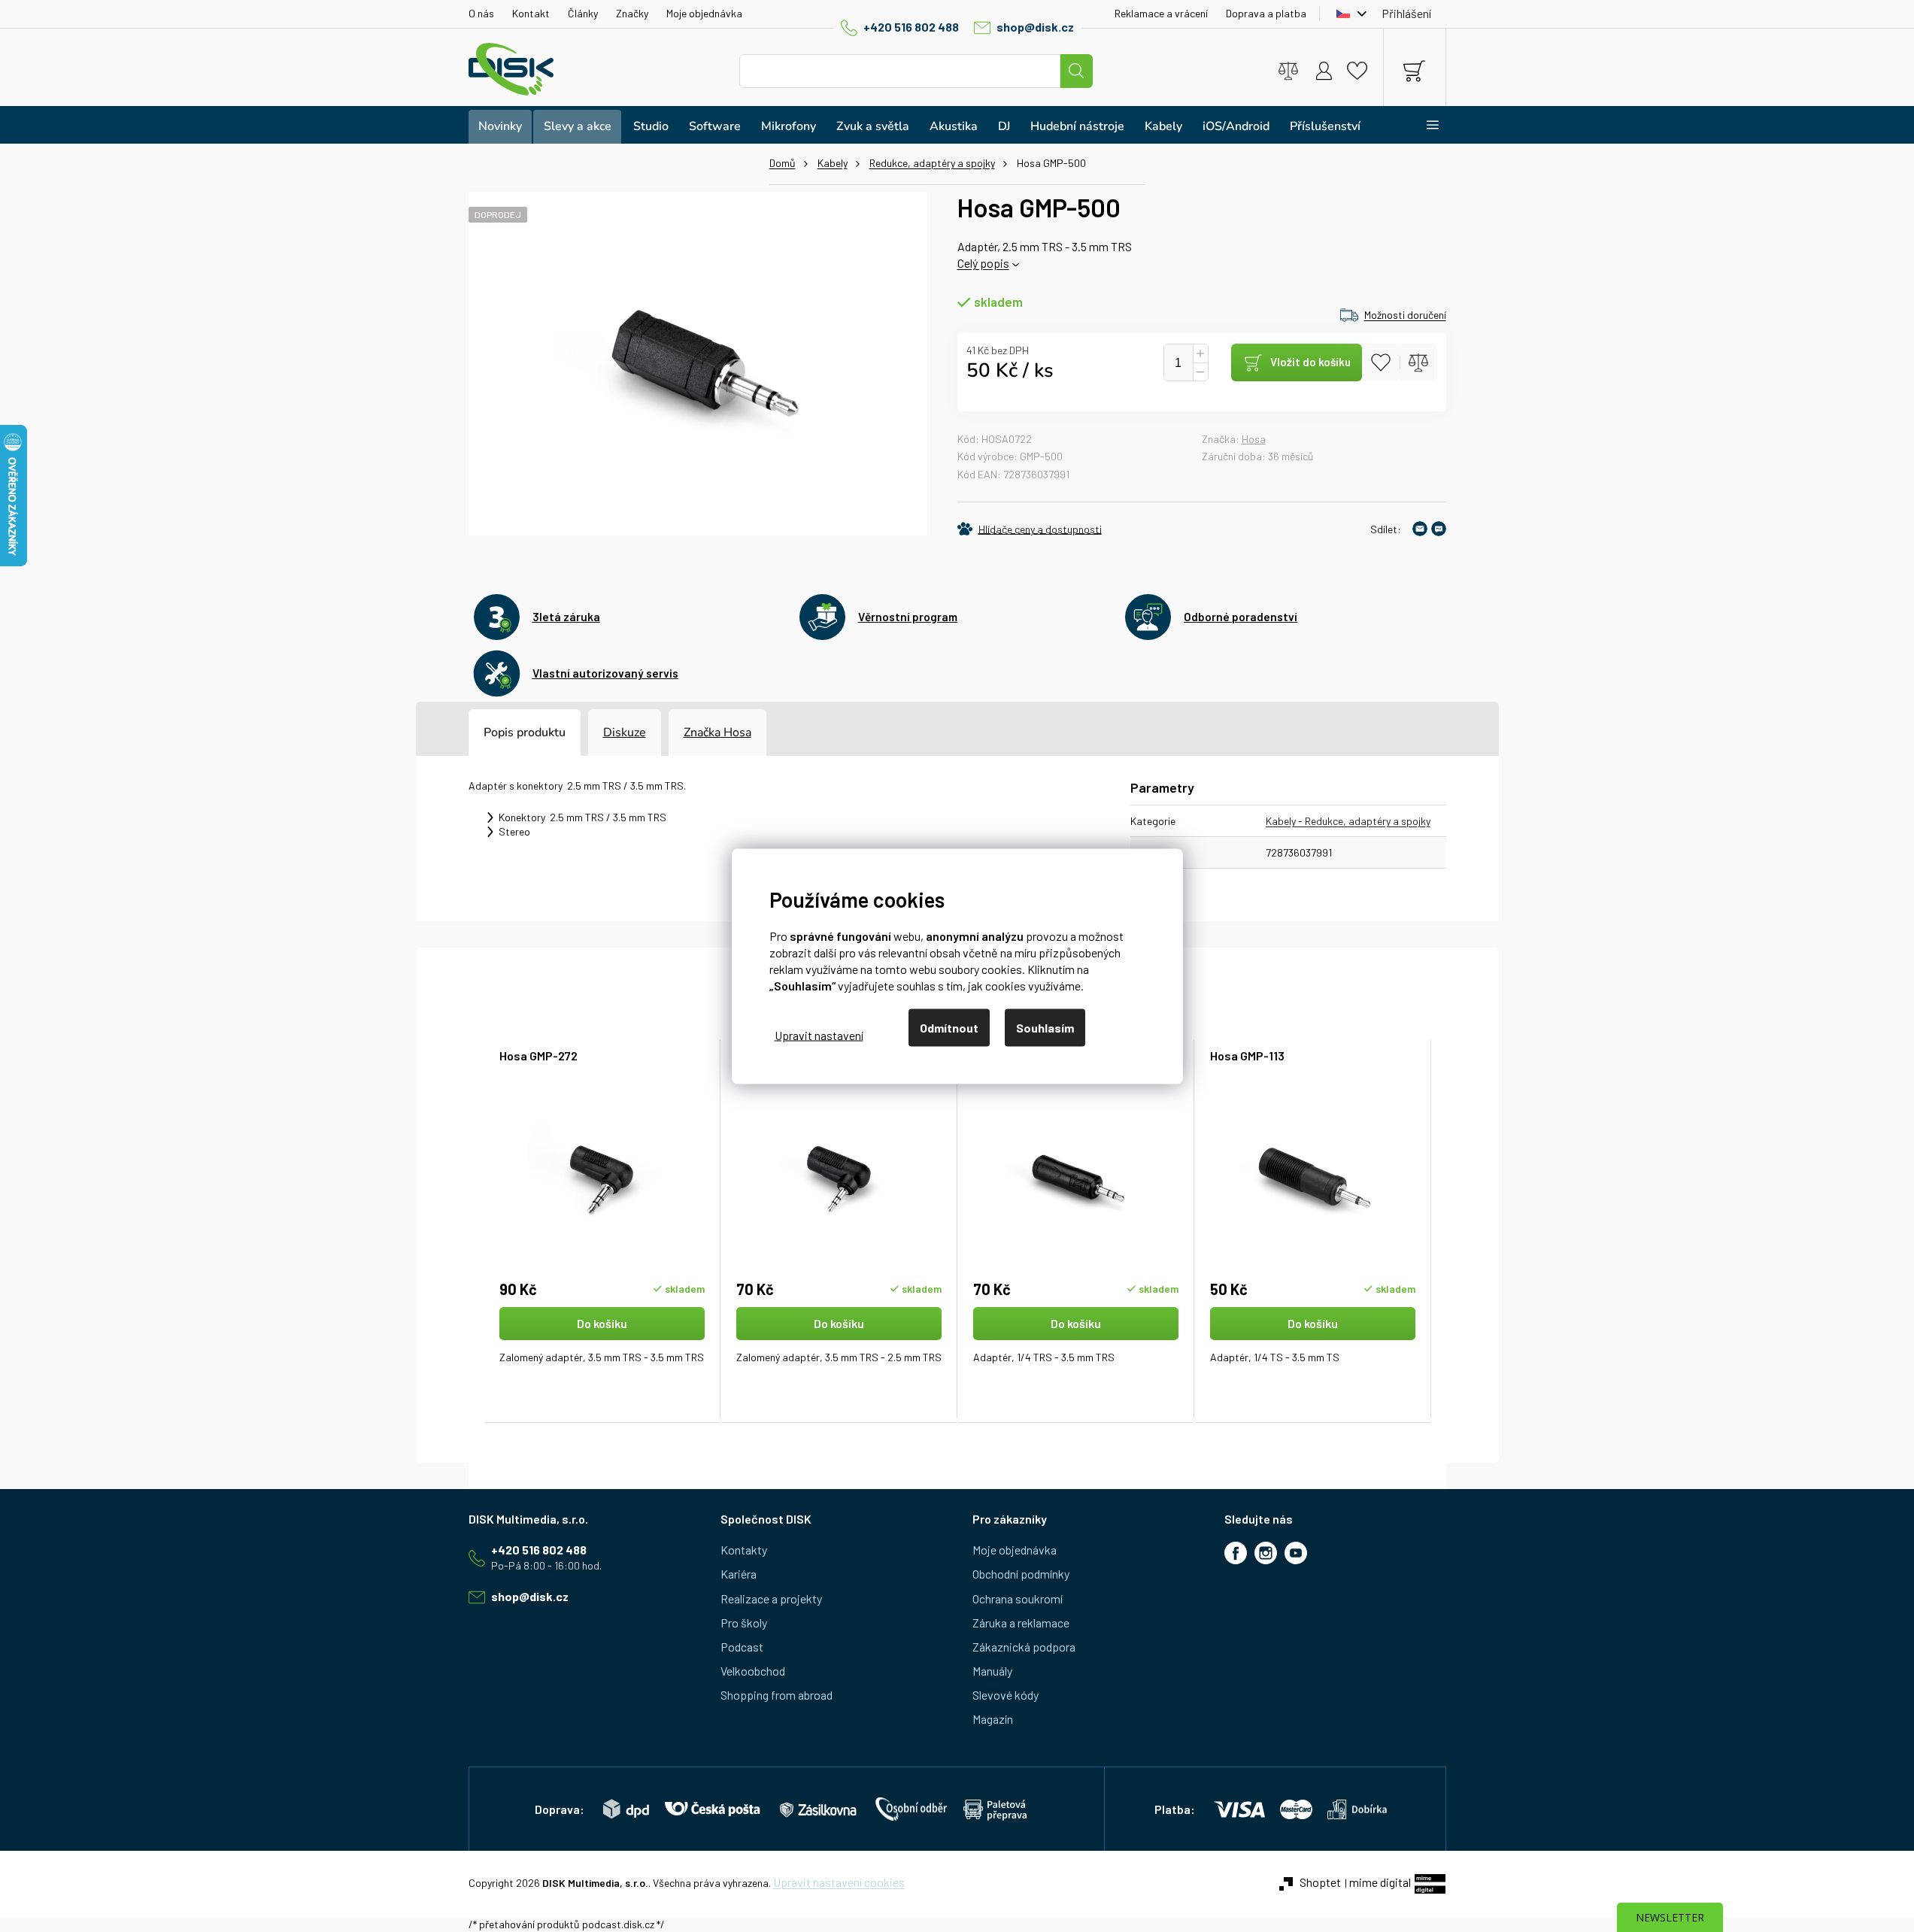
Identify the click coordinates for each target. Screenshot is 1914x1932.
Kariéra (739, 1574)
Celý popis (983, 263)
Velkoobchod (753, 1671)
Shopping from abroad (777, 1695)
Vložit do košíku (1310, 362)
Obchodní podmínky (1021, 1574)
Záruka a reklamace (1021, 1623)
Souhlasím (1045, 1027)
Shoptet (1320, 1882)
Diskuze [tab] (625, 732)
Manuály (992, 1671)
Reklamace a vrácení (1161, 13)
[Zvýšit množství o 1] (1200, 354)
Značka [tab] (717, 732)
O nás (481, 13)
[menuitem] (500, 127)
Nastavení (819, 1035)
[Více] (1423, 125)
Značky (632, 13)
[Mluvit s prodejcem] (1439, 529)
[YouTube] (1296, 1553)
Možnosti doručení (1405, 315)
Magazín (993, 1719)
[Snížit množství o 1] (1200, 372)
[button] (602, 1351)
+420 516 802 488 (911, 27)
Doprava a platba (1266, 13)
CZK (1348, 14)
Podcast (742, 1647)
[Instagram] (1266, 1553)
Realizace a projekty (771, 1598)
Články (583, 13)
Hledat (1076, 71)
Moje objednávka (704, 13)
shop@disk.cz (1035, 27)
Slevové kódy (1006, 1695)
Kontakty (744, 1550)
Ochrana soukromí (1018, 1598)
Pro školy (744, 1623)
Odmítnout (949, 1027)
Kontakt (531, 13)
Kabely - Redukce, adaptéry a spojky (1348, 821)
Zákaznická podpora (1024, 1647)
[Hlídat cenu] (1030, 529)
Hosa (1254, 439)
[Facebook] (1236, 1553)
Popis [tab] (499, 732)
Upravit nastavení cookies (839, 1882)
